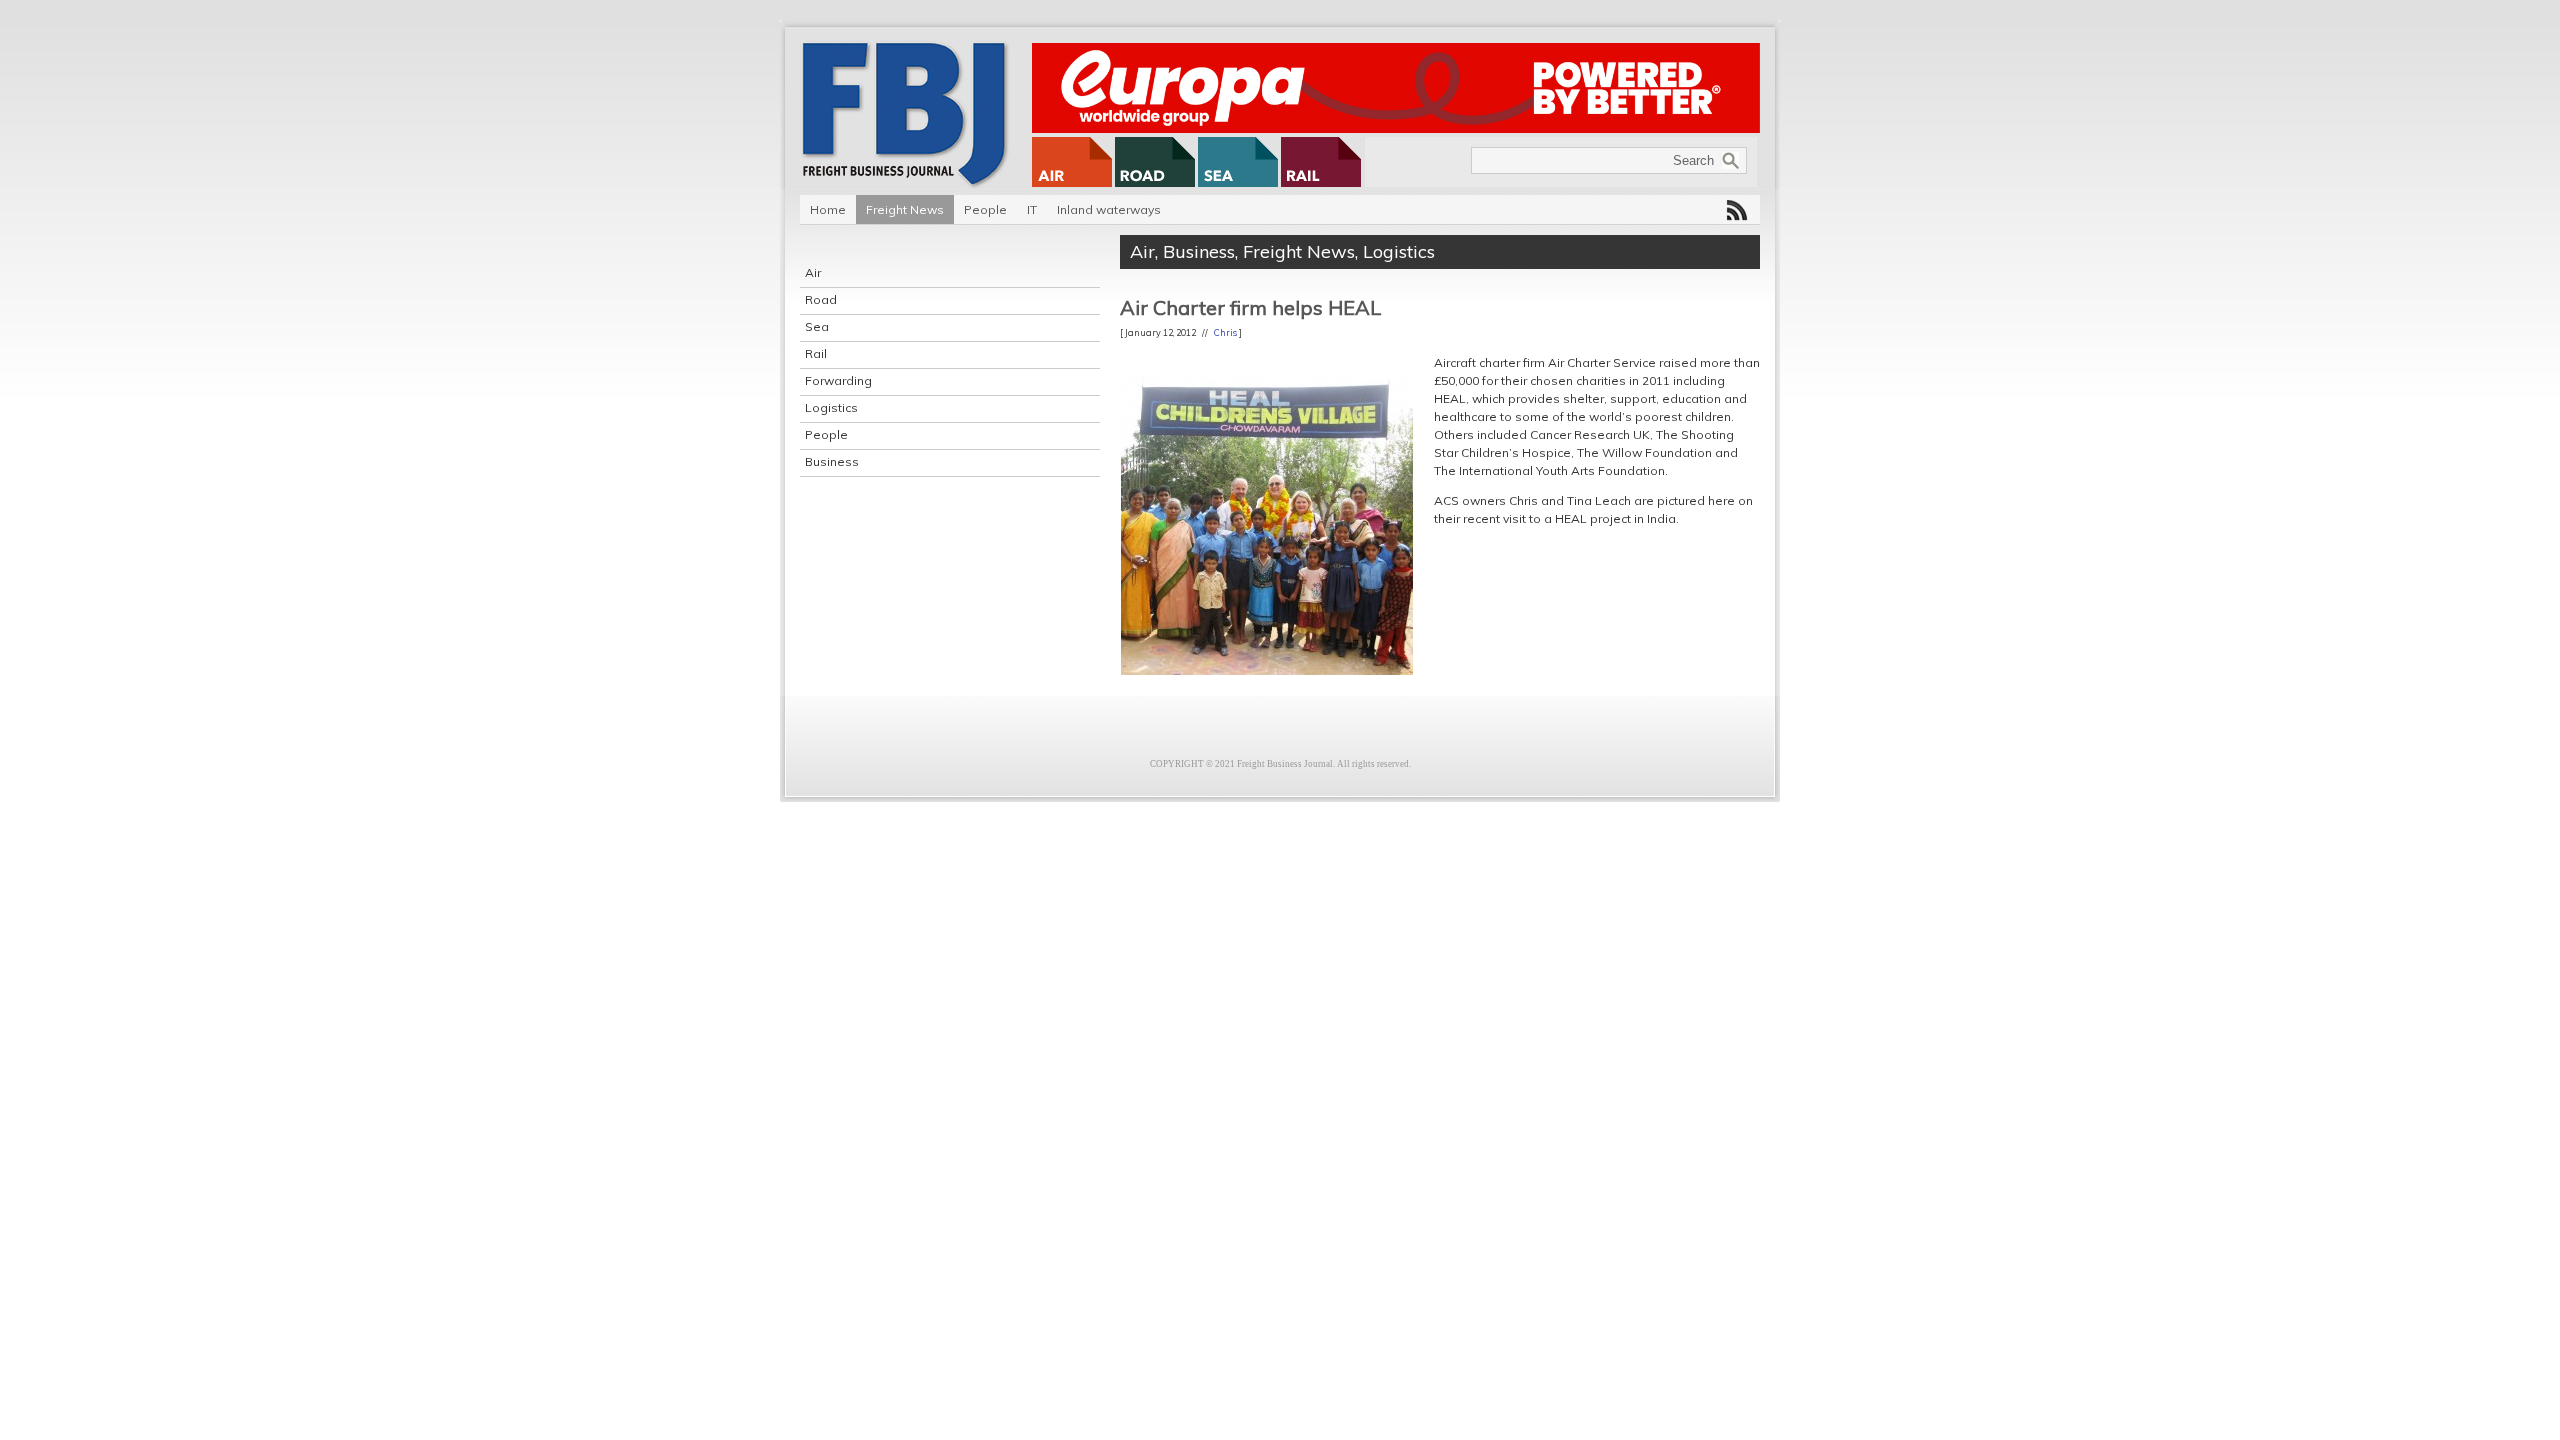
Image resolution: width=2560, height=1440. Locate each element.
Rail (816, 353)
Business (832, 461)
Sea (817, 326)
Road (821, 299)
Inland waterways (1109, 209)
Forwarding (838, 380)
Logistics (831, 407)
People (985, 209)
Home (828, 209)
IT (1032, 209)
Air (813, 272)
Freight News (905, 209)
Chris (1225, 332)
